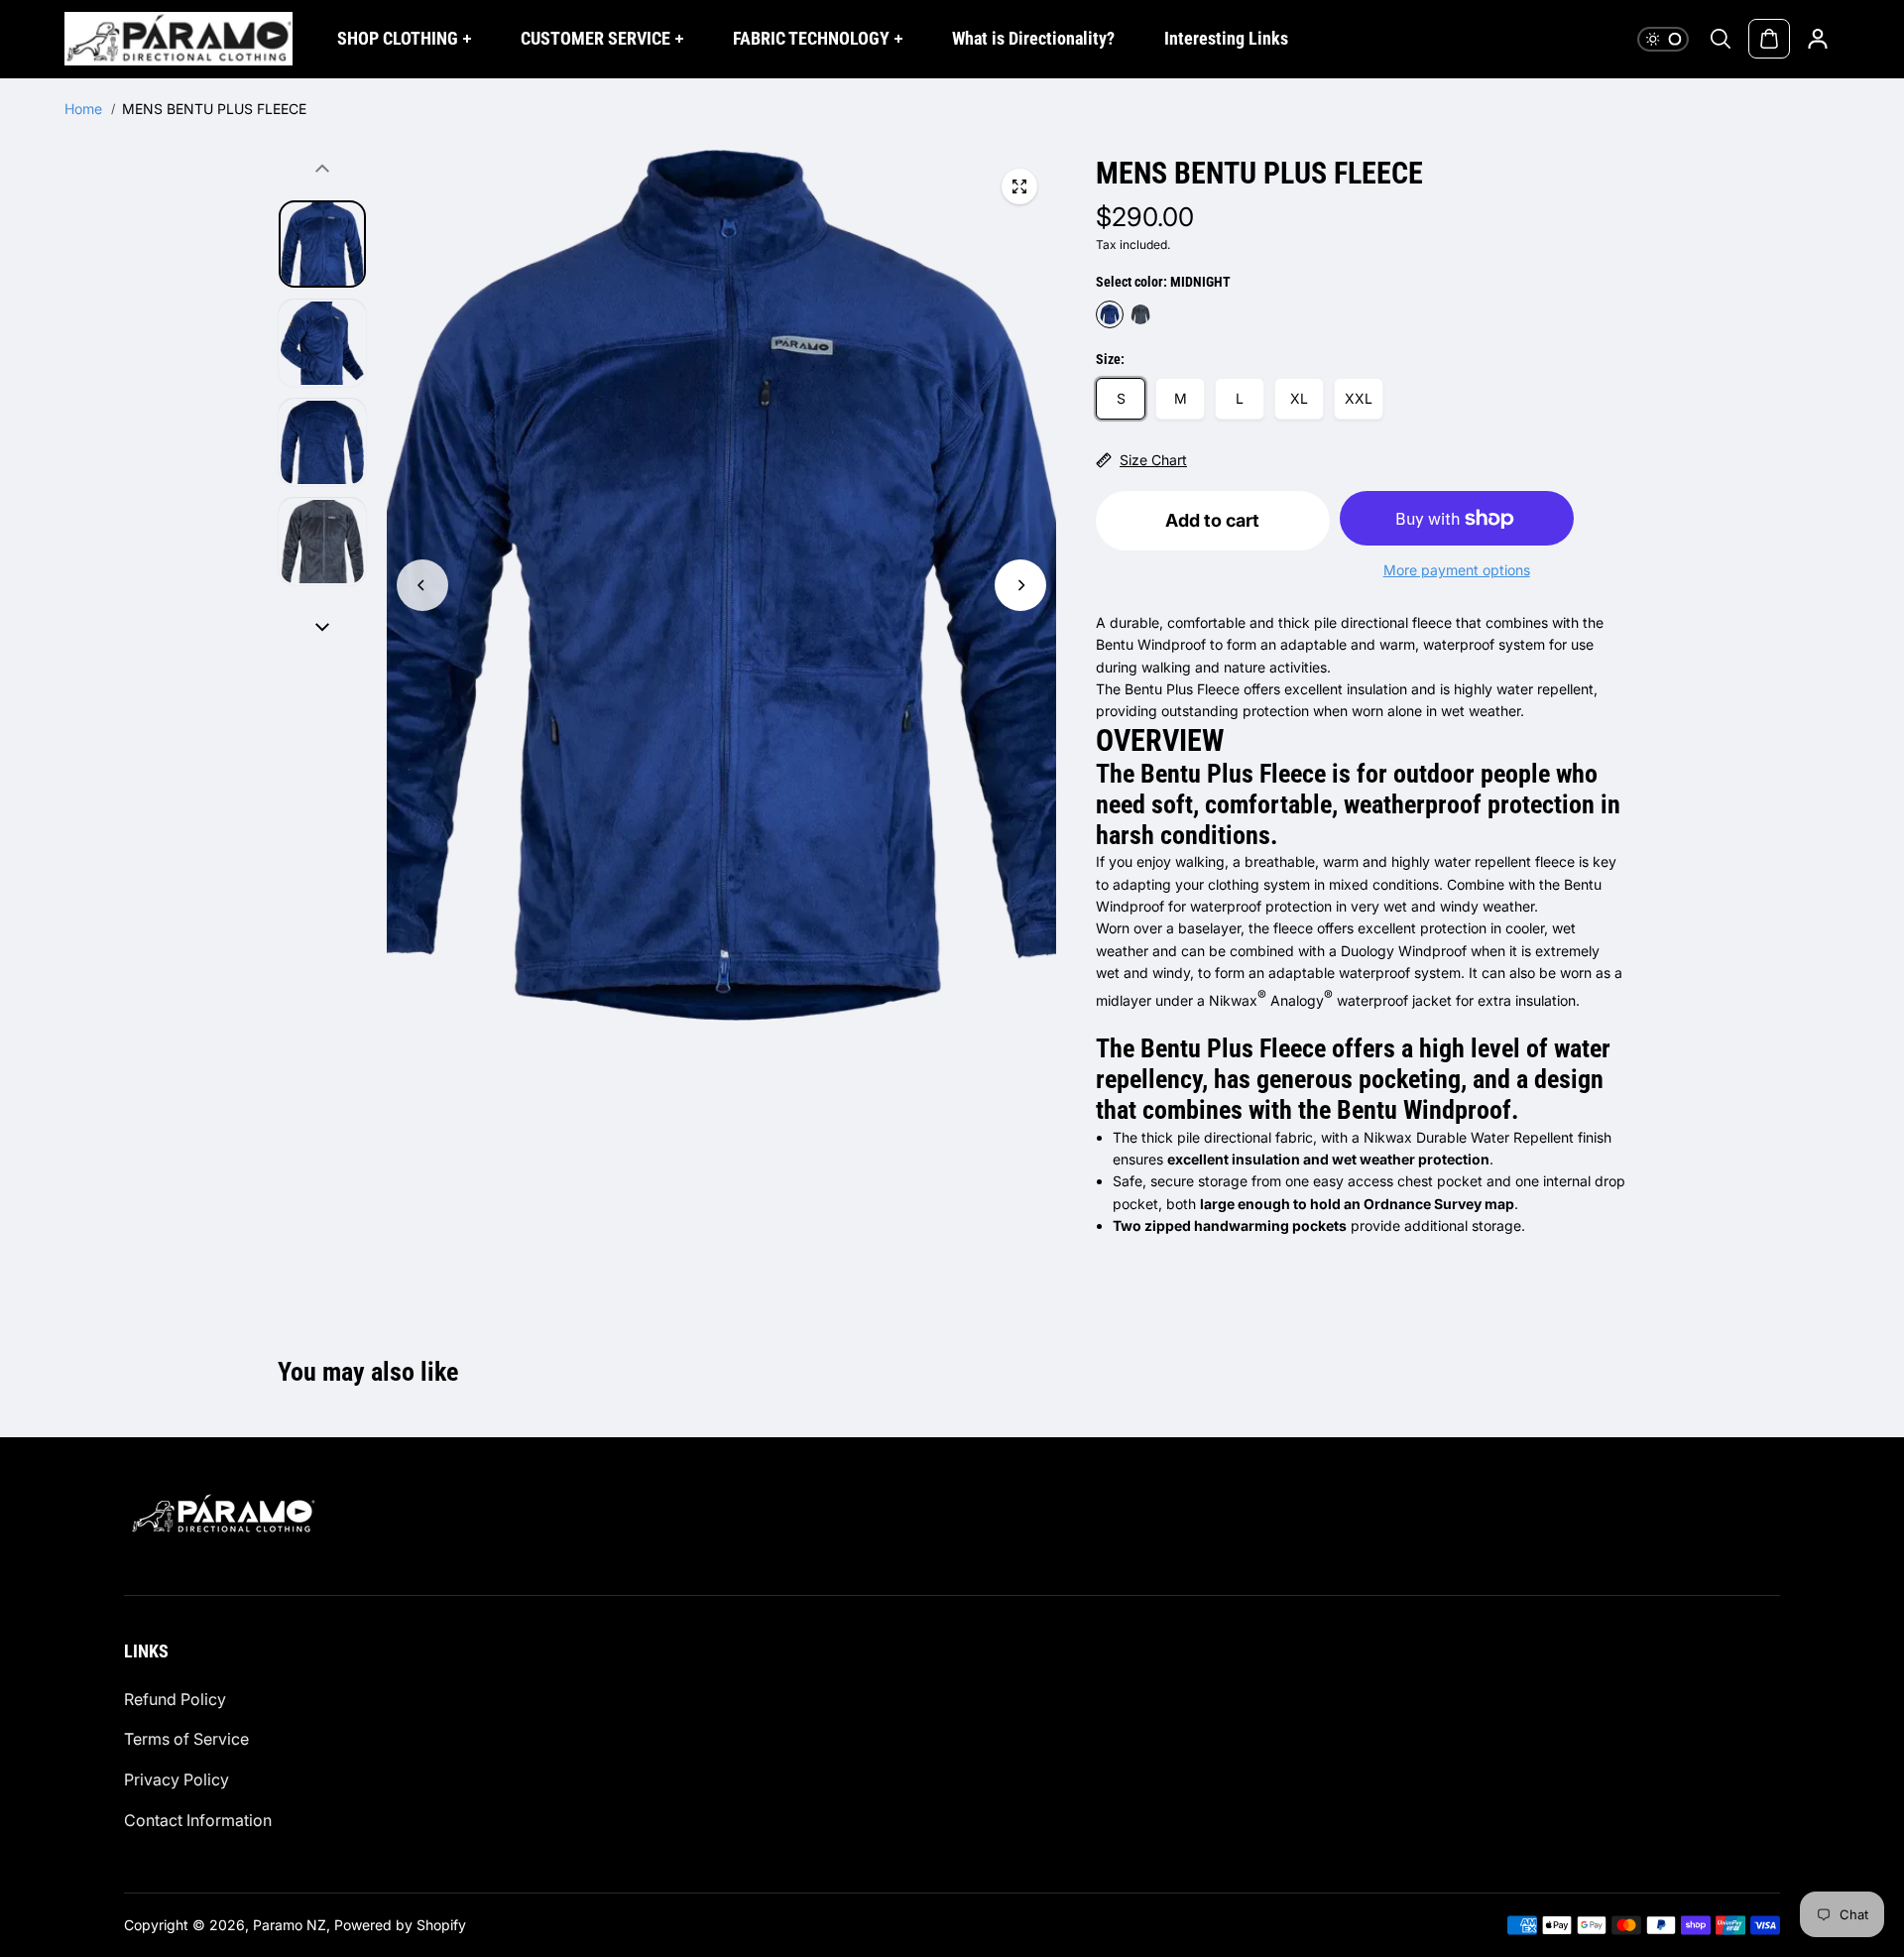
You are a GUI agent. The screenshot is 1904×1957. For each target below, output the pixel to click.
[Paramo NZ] (178, 39)
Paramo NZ (290, 1925)
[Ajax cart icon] (1769, 39)
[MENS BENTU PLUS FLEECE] (1019, 186)
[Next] (1020, 585)
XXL (1359, 398)
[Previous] (422, 585)
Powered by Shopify (400, 1925)
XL (1299, 398)
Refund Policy (175, 1699)
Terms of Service (186, 1739)
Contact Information (198, 1820)
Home (83, 109)
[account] (1818, 39)
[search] (1721, 39)
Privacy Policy (177, 1779)
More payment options (1457, 570)
